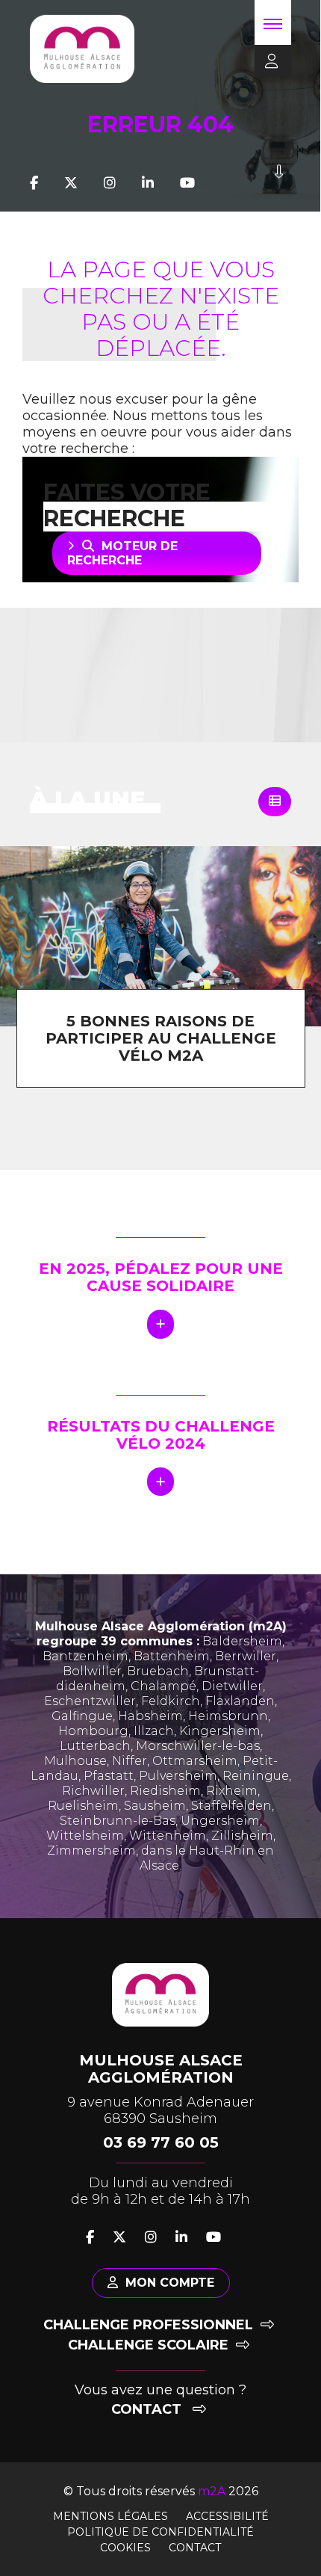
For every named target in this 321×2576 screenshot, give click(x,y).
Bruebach (158, 1671)
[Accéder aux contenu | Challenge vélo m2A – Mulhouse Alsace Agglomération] (279, 183)
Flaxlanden (240, 1701)
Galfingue (82, 1716)
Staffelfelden (231, 1806)
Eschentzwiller (90, 1701)
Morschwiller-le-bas (198, 1746)
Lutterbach (95, 1746)
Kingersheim (220, 1731)
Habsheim (150, 1716)
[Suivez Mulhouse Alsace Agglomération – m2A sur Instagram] (110, 183)
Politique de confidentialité (160, 2532)
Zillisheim (242, 1836)
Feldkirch (171, 1701)
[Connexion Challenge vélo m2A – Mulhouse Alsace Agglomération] (267, 62)
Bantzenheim (85, 1656)
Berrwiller (246, 1656)
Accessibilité (227, 2516)
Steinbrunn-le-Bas (118, 1821)
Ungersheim (220, 1821)
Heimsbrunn (228, 1716)
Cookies (125, 2548)
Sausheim (155, 1806)
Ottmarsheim (195, 1761)
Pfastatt (109, 1776)
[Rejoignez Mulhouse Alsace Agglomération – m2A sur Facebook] (34, 183)
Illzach (154, 1731)
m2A (212, 2491)
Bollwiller (92, 1671)
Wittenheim (168, 1836)
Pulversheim (178, 1776)
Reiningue (256, 1776)
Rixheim (232, 1791)
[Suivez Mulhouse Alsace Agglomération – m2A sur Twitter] (71, 183)
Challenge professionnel (148, 2325)
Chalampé (163, 1686)
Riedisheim (165, 1791)
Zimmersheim (91, 1851)
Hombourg (93, 1731)
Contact (148, 2409)
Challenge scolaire (148, 2345)
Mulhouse (75, 1761)
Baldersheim (242, 1641)
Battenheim (172, 1656)
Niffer (130, 1761)
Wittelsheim (85, 1836)
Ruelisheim (83, 1806)
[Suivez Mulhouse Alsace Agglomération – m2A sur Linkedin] (148, 183)
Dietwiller (232, 1686)
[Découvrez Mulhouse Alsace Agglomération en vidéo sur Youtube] (187, 183)
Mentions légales (110, 2516)
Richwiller (93, 1791)
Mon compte (170, 2283)
